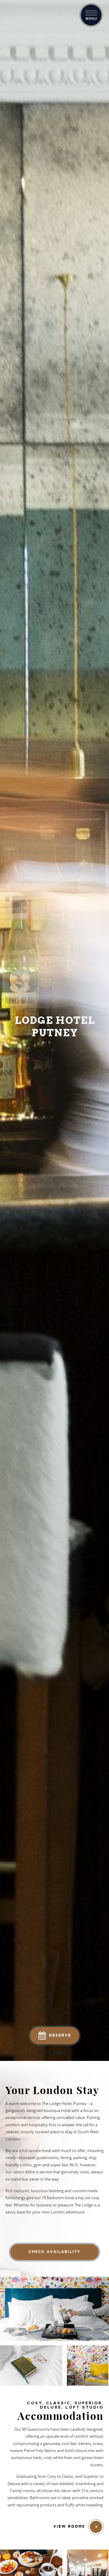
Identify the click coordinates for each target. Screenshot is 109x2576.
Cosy (52, 2476)
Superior (91, 2476)
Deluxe (14, 2484)
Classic (68, 2476)
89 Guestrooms (36, 2429)
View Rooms (70, 2527)
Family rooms (23, 2491)
